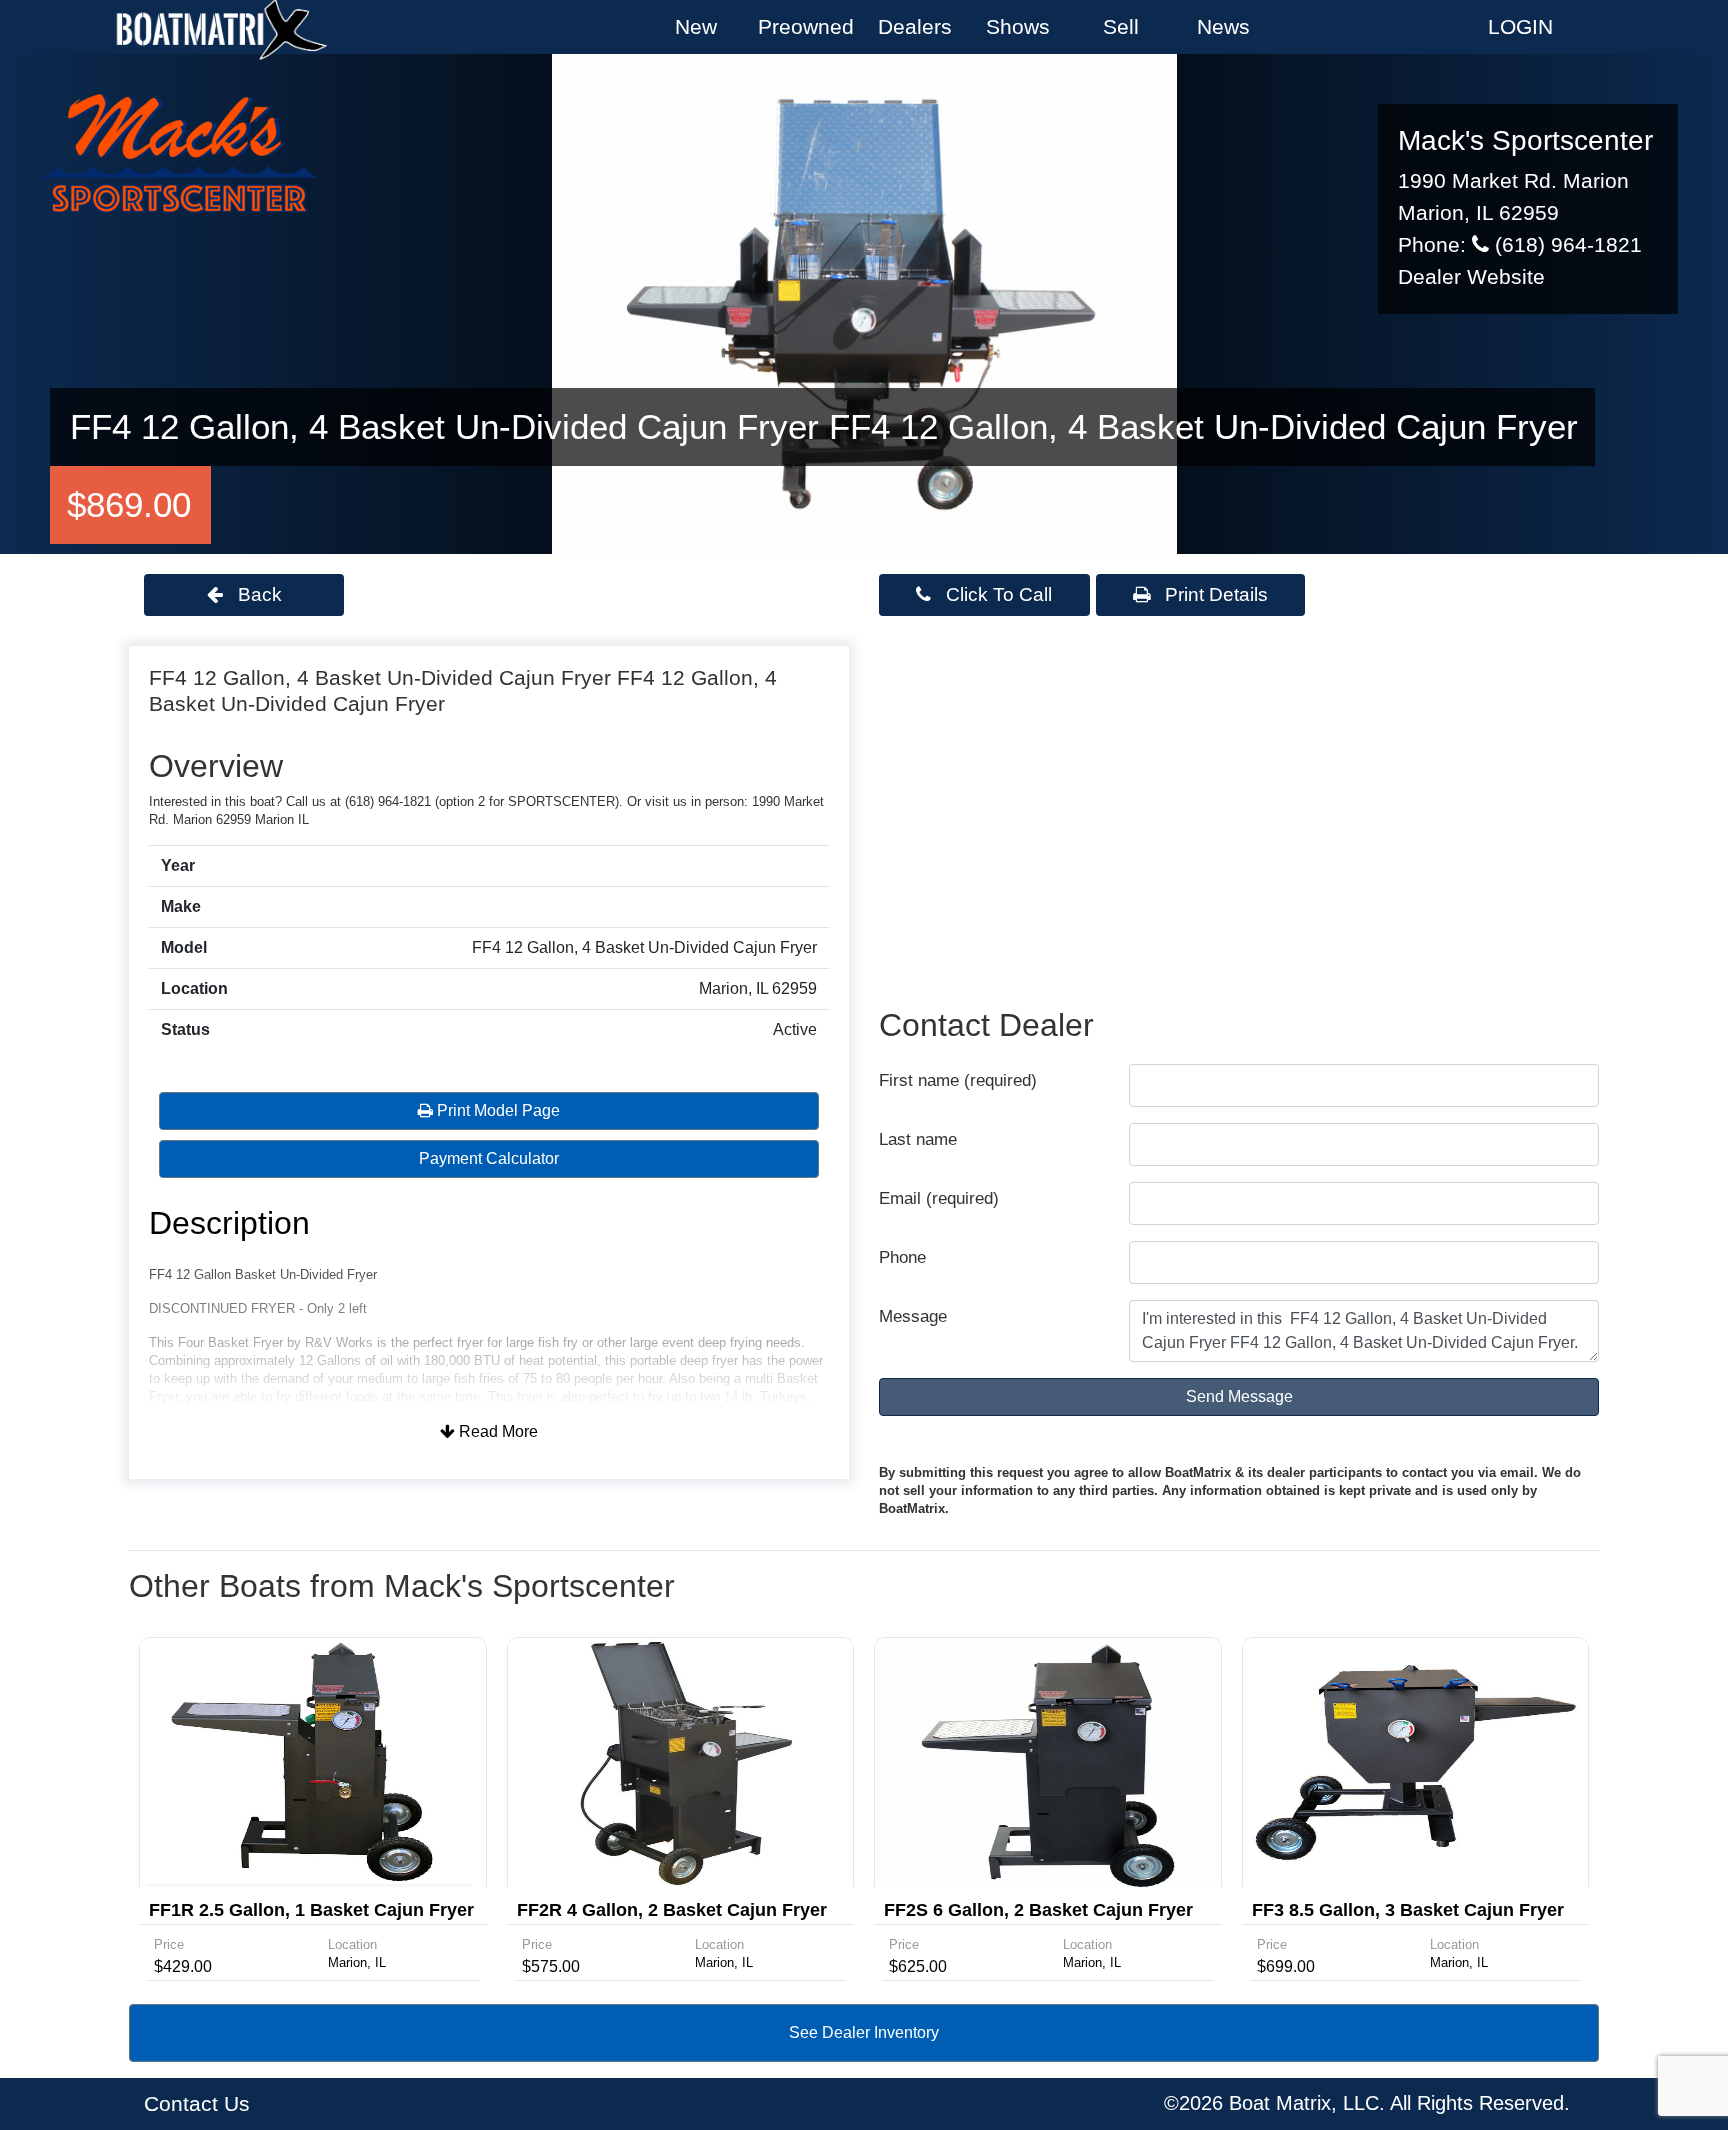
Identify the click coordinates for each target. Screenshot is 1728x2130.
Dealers (915, 27)
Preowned (806, 27)
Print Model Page (496, 1110)
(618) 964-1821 (1565, 245)
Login (1520, 27)
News (1223, 27)
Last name (918, 1139)
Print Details (1214, 594)
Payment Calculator (489, 1158)
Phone (902, 1257)
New (696, 27)
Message (913, 1316)
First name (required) (958, 1080)
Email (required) (939, 1198)
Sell (1121, 27)
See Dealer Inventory (864, 2032)
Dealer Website (1471, 277)
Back (257, 594)
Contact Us (197, 2104)
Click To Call (996, 594)
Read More (496, 1431)
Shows (1018, 27)
